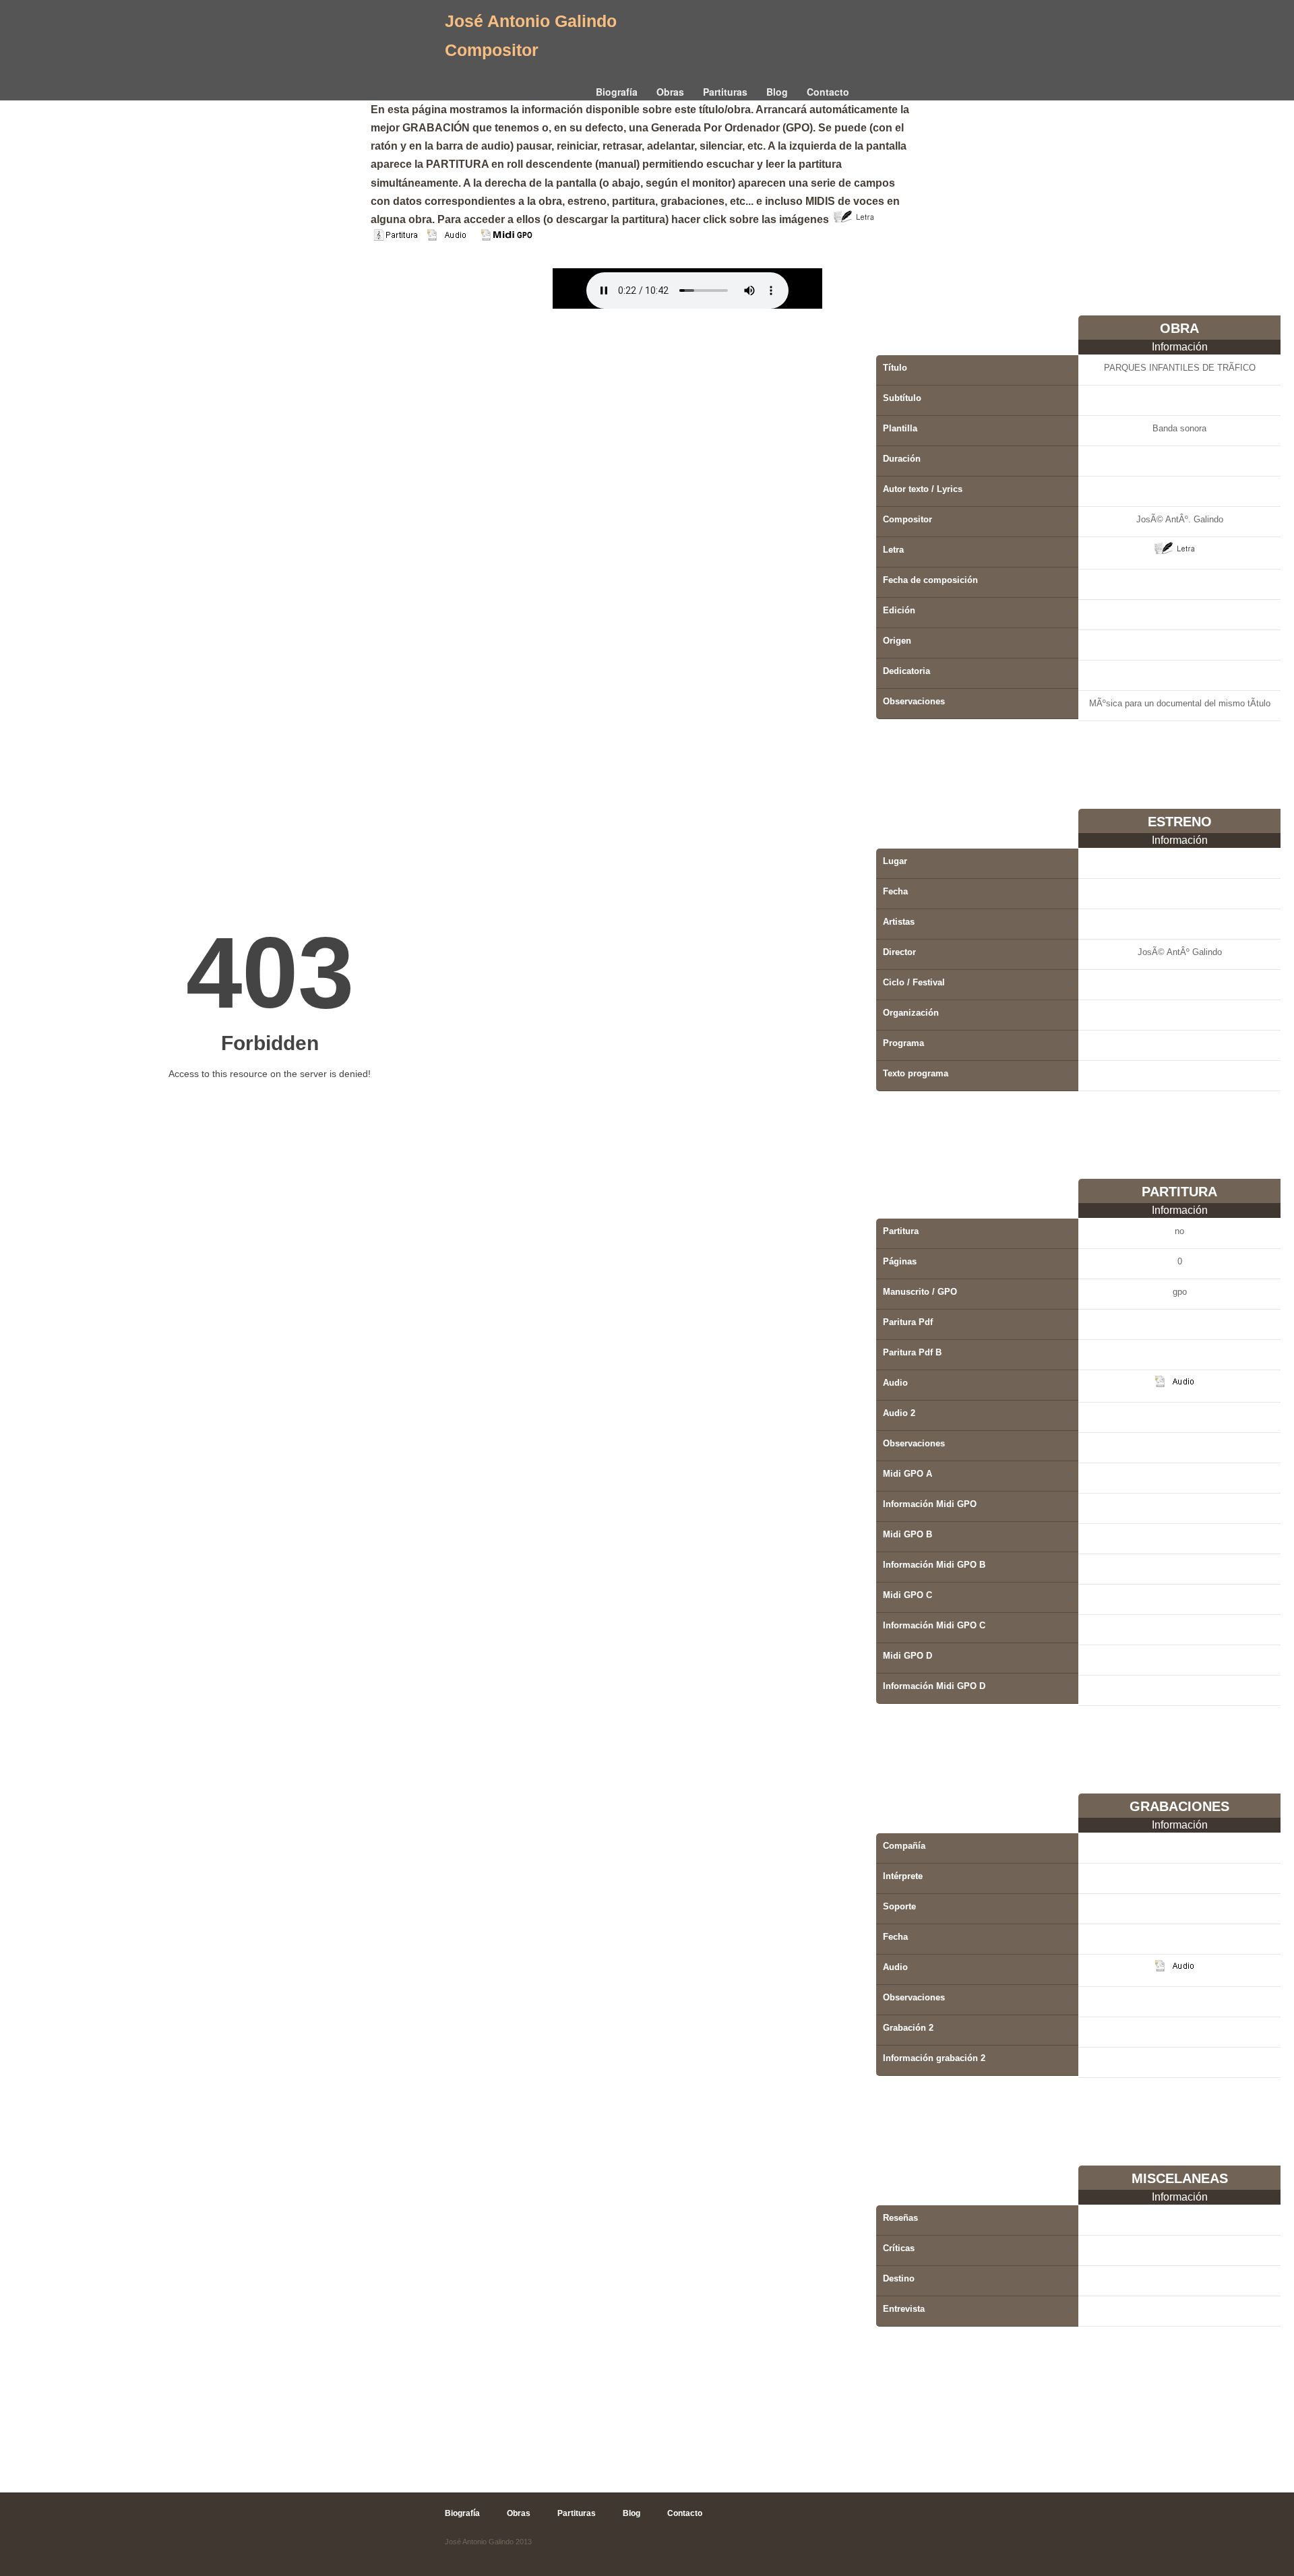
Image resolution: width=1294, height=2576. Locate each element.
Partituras (725, 92)
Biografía (617, 92)
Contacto (828, 92)
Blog (777, 92)
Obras (670, 92)
